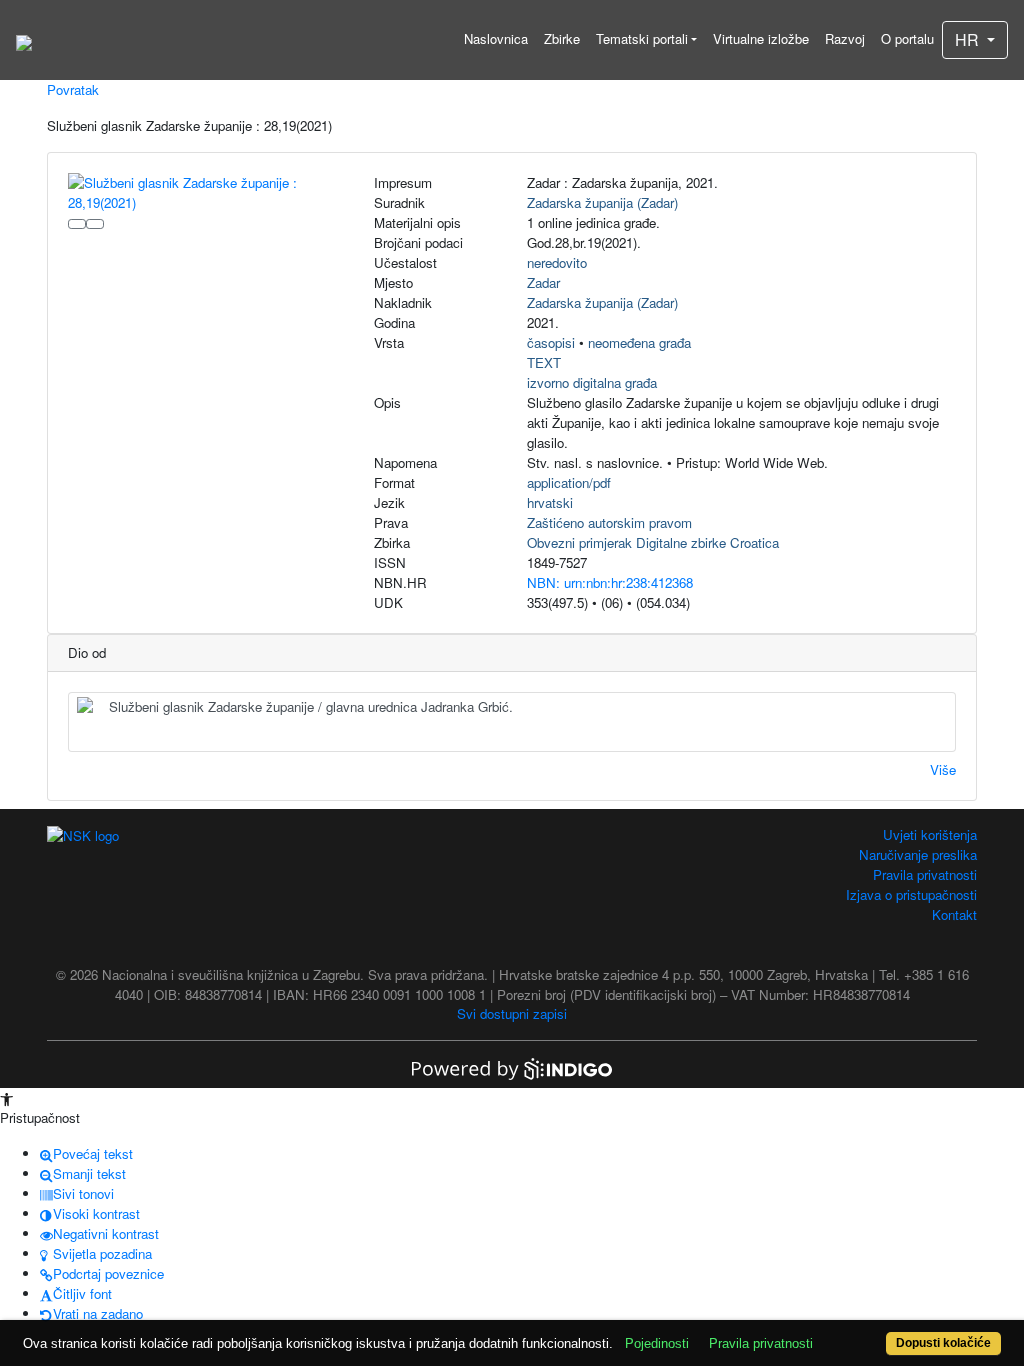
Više (943, 769)
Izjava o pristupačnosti (911, 894)
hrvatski (550, 502)
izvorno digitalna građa (592, 382)
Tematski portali (642, 38)
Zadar (543, 282)
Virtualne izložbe (761, 38)
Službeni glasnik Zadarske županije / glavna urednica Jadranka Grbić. (311, 706)
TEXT (544, 362)
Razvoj (845, 38)
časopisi (551, 342)
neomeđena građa (639, 342)
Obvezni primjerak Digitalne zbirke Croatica (653, 542)
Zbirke (562, 38)
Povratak (73, 89)
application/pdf (569, 482)
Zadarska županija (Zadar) (602, 202)
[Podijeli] (95, 224)
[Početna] (24, 40)
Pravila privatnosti (925, 874)
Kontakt (954, 914)
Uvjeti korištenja (930, 834)
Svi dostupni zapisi (512, 1013)
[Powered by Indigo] (512, 1066)
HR (969, 39)
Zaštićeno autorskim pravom (609, 522)
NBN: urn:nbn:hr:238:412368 (610, 582)
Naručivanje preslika (918, 854)
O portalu (907, 38)
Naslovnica (496, 38)
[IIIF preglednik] (77, 224)
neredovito (557, 262)
